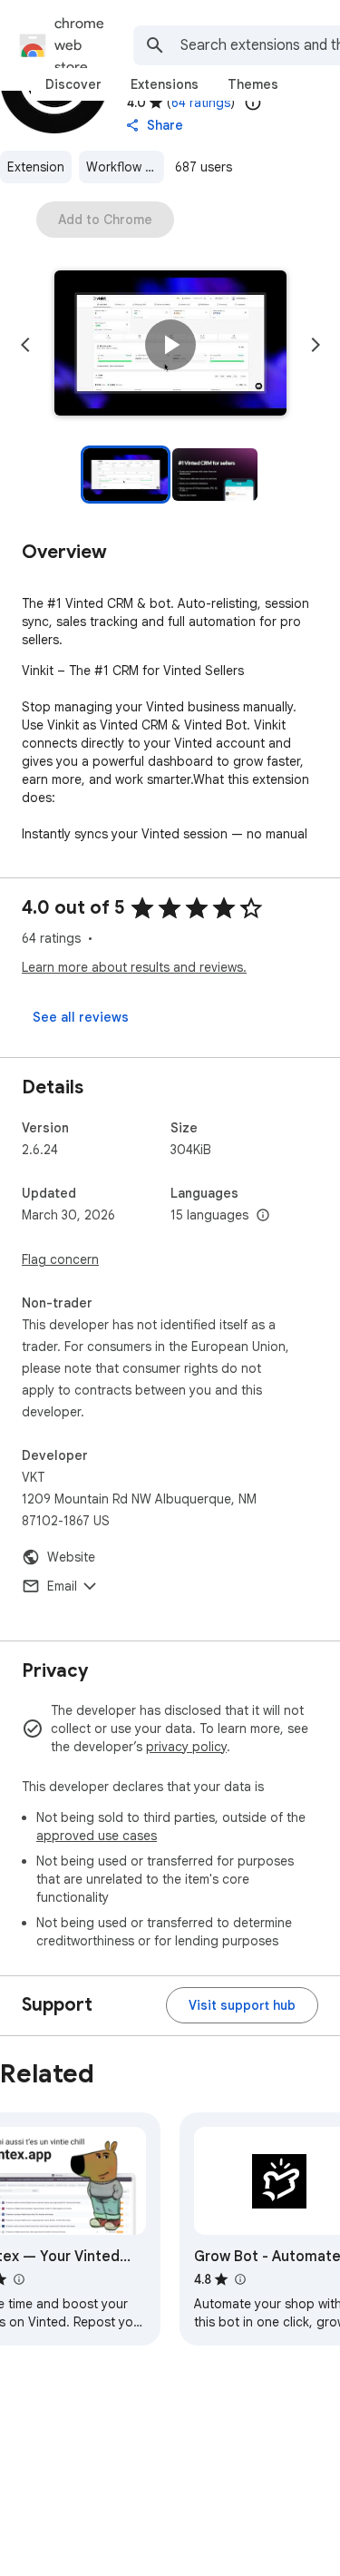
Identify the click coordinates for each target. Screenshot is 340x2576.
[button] (170, 345)
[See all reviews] (81, 1017)
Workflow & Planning (125, 167)
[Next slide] (316, 345)
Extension (36, 167)
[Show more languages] (263, 1216)
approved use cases (97, 1836)
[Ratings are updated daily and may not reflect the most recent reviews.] (253, 103)
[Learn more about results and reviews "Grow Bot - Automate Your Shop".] (239, 2279)
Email (62, 1586)
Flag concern (60, 1259)
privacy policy (186, 1747)
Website (71, 1557)
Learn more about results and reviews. (134, 967)
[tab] (73, 84)
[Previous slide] (25, 345)
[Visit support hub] (242, 2005)
